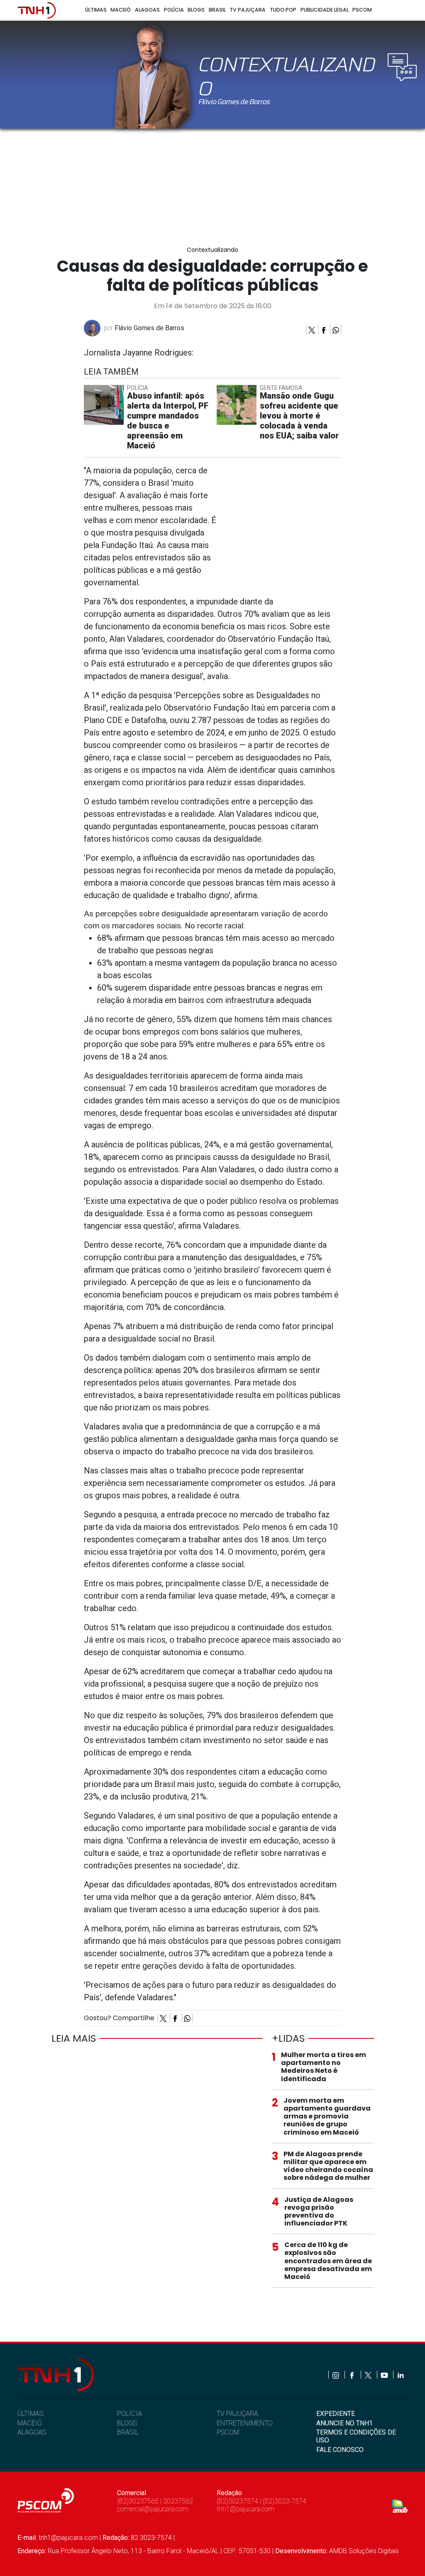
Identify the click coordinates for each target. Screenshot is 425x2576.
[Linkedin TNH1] (400, 2375)
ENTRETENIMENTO (245, 2423)
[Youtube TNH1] (385, 2375)
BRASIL (128, 2432)
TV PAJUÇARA (237, 2414)
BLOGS (127, 2423)
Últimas (96, 10)
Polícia (174, 10)
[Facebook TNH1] (353, 2375)
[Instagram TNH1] (336, 2375)
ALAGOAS (32, 2432)
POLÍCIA (129, 2414)
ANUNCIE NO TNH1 (344, 2423)
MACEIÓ (30, 2423)
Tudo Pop (283, 10)
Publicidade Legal (325, 10)
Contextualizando (212, 250)
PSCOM (228, 2432)
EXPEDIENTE (336, 2414)
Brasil (217, 10)
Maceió (121, 10)
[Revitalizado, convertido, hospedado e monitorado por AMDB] (400, 2506)
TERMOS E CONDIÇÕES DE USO (356, 2436)
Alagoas (147, 10)
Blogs (196, 10)
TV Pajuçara (248, 10)
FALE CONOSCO (340, 2450)
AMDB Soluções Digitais (364, 2551)
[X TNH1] (369, 2375)
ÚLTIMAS (30, 2414)
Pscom (362, 10)
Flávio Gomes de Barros (149, 328)
